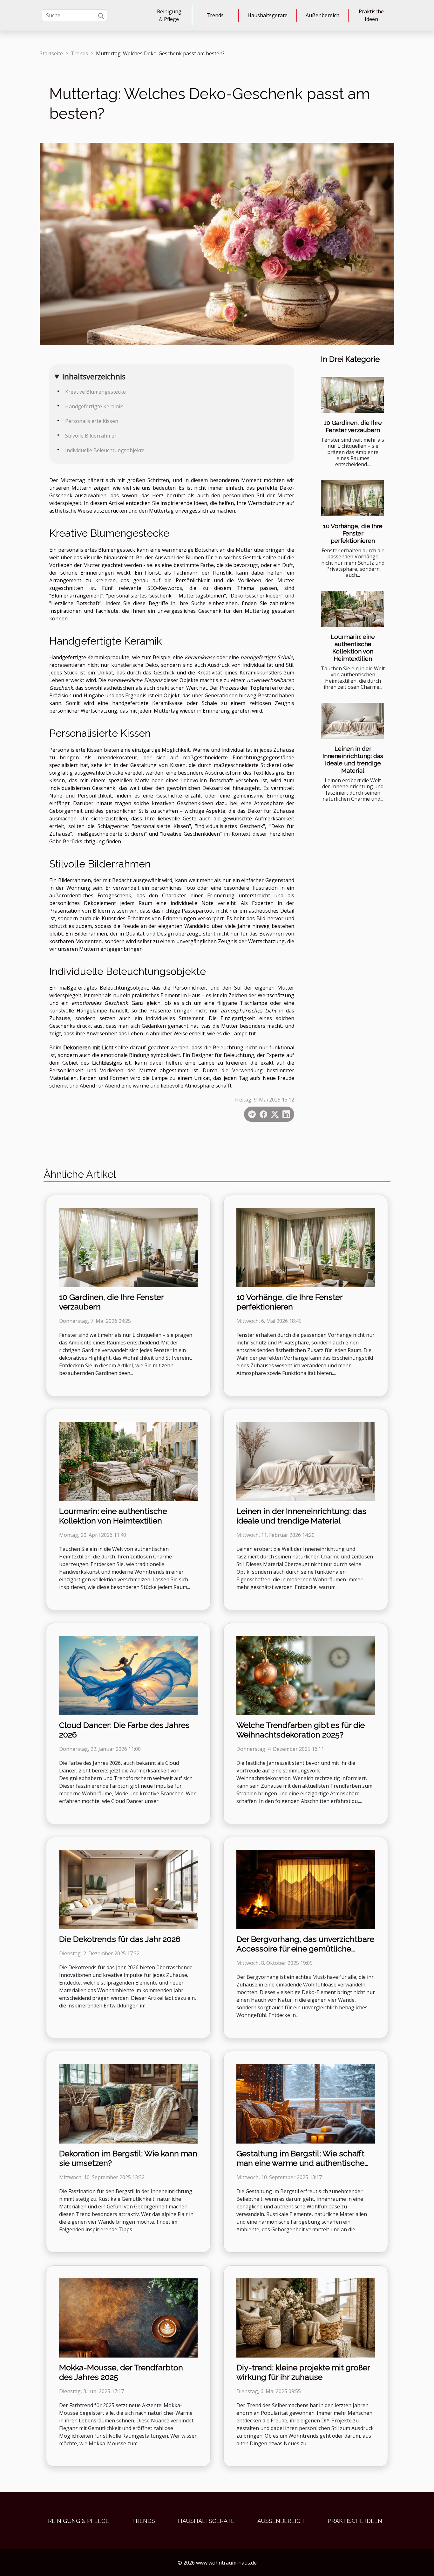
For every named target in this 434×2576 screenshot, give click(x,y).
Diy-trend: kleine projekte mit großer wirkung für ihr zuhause (303, 2372)
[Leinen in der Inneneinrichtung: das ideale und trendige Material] (352, 721)
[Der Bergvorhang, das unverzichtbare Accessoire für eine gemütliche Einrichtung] (306, 1889)
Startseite (51, 53)
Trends (215, 15)
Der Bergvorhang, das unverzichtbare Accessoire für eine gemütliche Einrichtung (305, 1949)
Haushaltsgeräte (268, 15)
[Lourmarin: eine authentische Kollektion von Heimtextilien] (352, 609)
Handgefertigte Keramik (94, 406)
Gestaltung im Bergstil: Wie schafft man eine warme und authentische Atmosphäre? (300, 2163)
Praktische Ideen (371, 15)
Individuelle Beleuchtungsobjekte (105, 450)
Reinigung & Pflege (169, 15)
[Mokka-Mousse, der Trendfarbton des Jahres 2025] (128, 2317)
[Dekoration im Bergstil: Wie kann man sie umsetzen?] (128, 2103)
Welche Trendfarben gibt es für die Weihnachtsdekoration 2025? (301, 1730)
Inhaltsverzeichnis (94, 376)
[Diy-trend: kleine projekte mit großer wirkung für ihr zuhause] (306, 2317)
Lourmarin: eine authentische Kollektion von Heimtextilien (353, 648)
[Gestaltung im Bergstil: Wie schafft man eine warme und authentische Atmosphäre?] (306, 2103)
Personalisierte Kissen (92, 421)
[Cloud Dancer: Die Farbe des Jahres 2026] (128, 1675)
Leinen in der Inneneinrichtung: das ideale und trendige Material (353, 760)
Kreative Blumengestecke (95, 392)
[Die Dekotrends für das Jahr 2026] (128, 1889)
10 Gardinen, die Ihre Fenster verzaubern (353, 426)
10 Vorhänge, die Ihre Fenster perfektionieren (353, 533)
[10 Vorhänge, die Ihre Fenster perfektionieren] (352, 498)
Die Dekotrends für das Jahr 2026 (120, 1939)
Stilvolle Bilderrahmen (91, 436)
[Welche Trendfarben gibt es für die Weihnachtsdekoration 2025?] (306, 1675)
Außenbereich (322, 15)
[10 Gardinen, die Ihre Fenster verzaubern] (352, 395)
